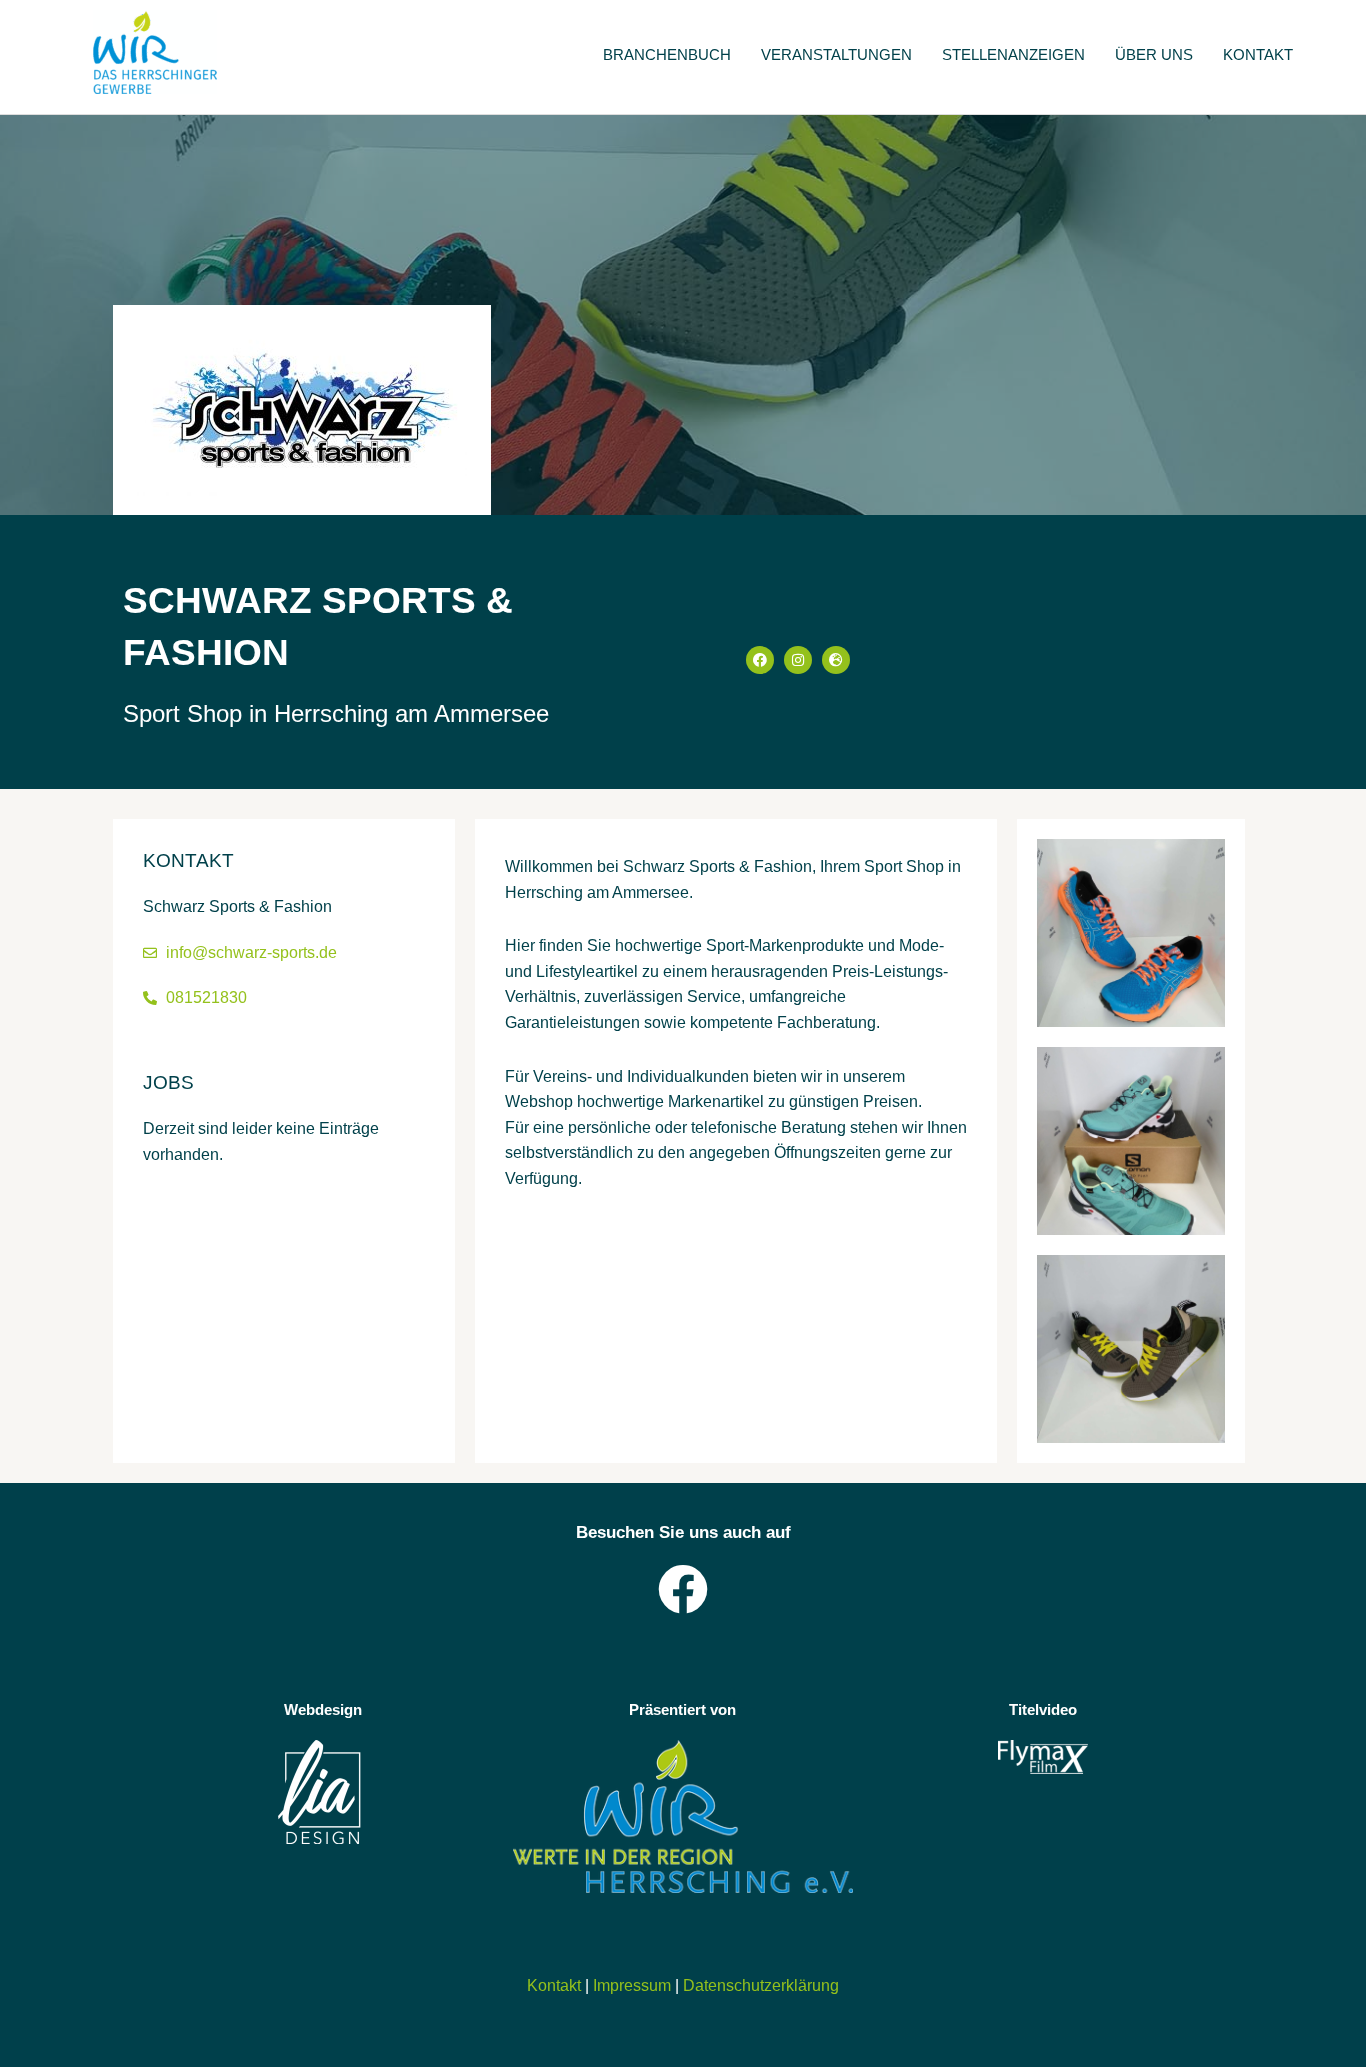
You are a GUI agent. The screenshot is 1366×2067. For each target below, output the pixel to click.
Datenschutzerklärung (761, 1985)
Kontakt (554, 1985)
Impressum (632, 1985)
